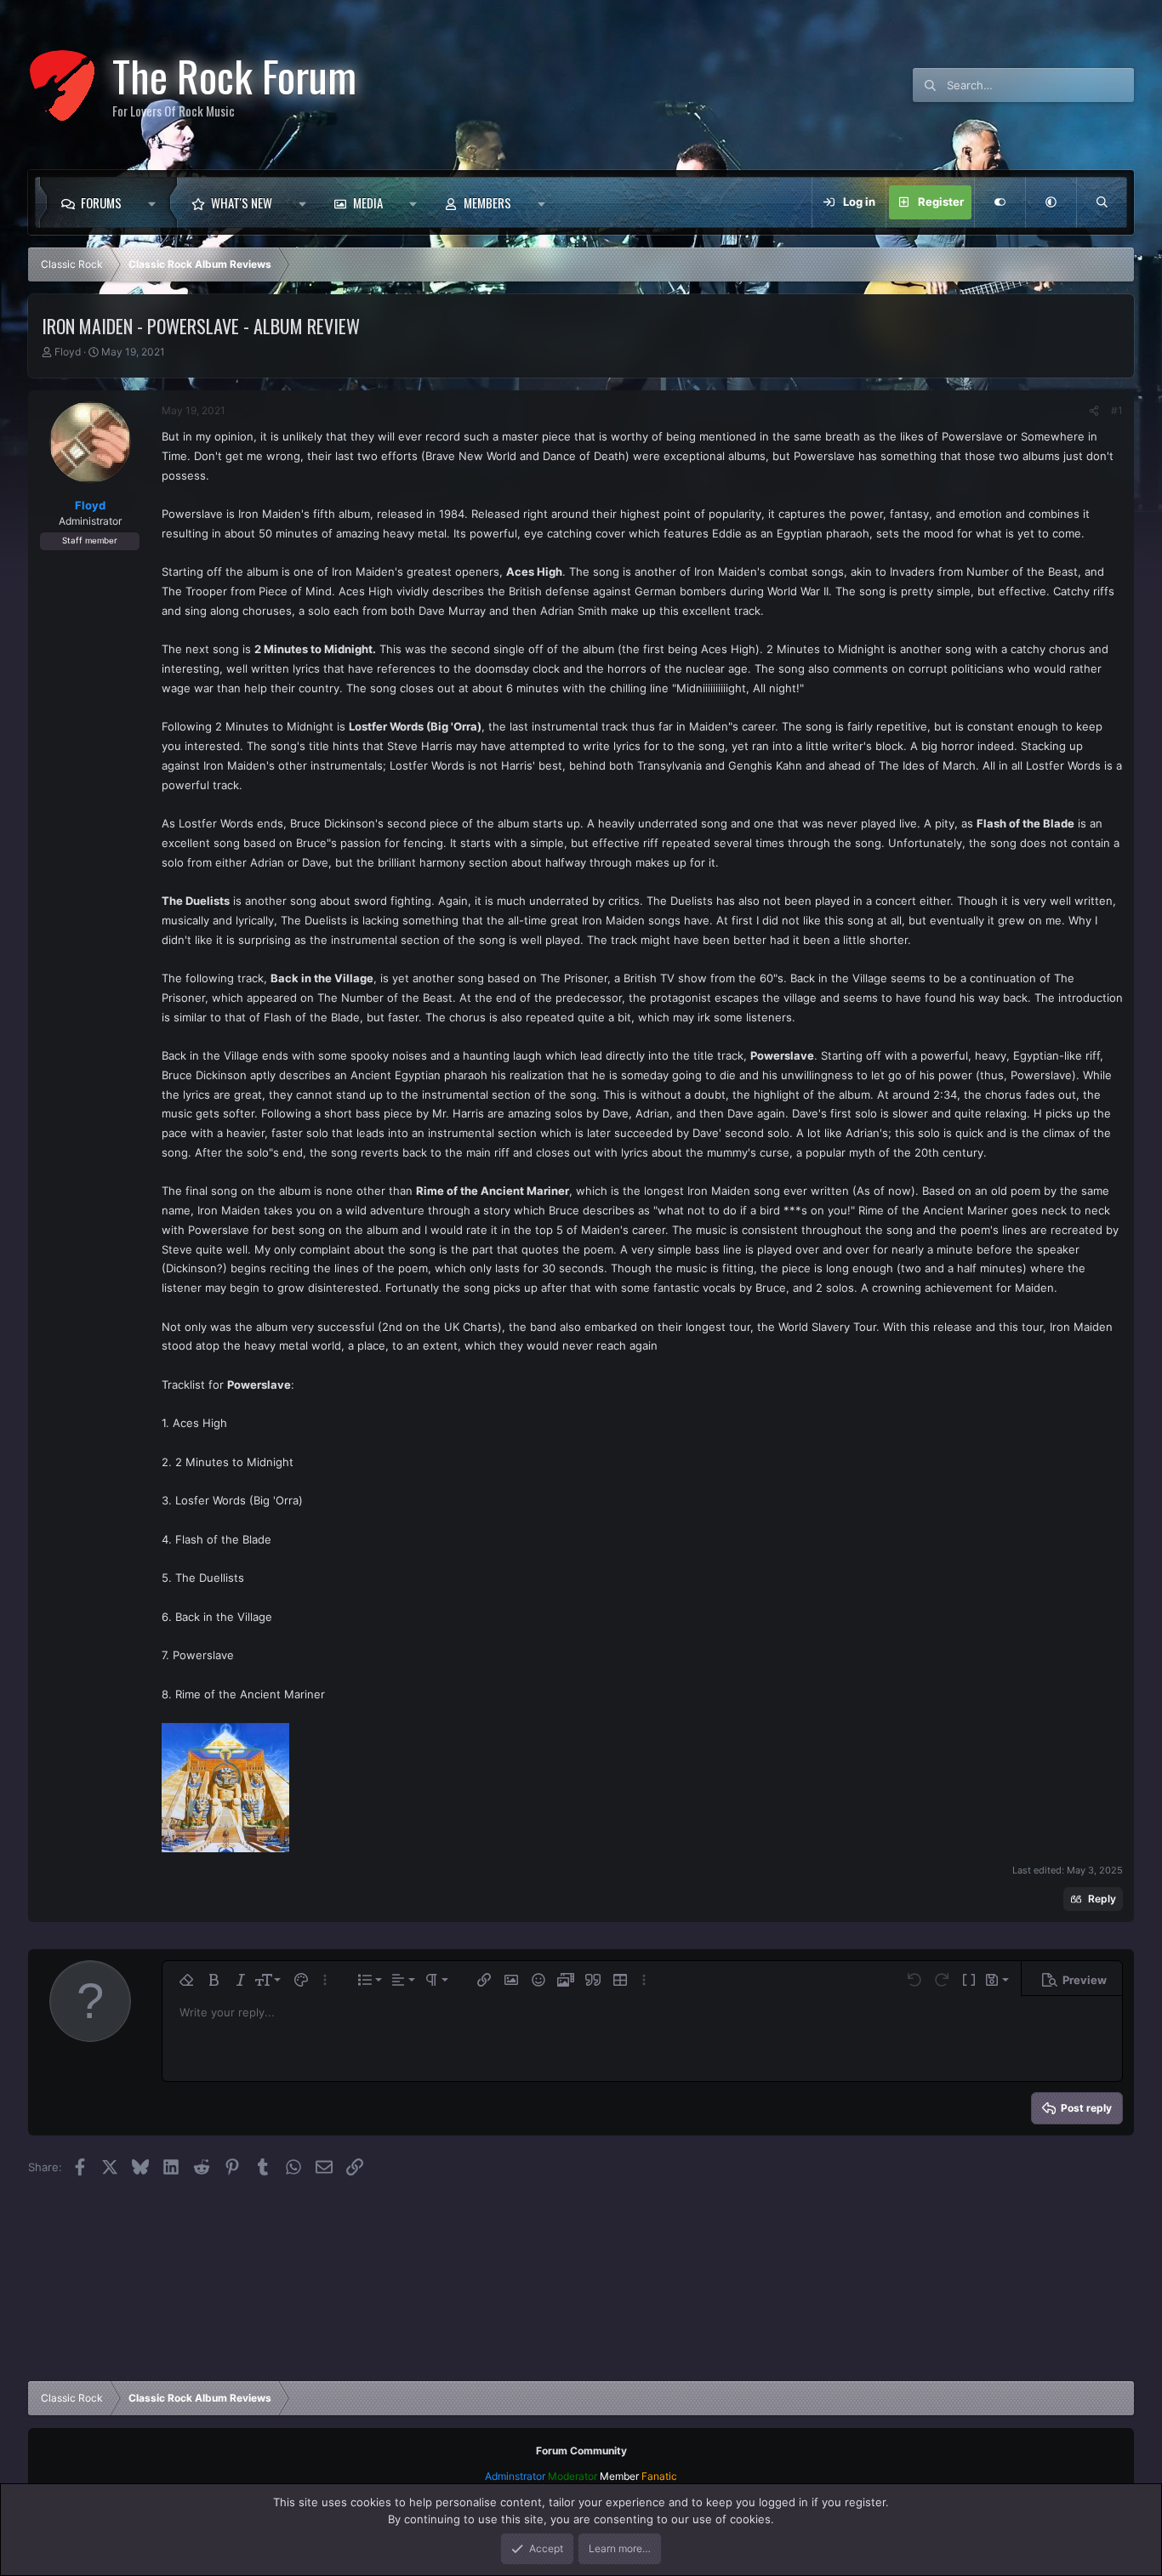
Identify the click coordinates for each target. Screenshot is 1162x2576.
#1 (1117, 410)
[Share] (1094, 411)
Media (368, 202)
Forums (101, 202)
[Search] (1102, 202)
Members (487, 202)
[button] (156, 202)
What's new (242, 202)
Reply (1102, 1899)
